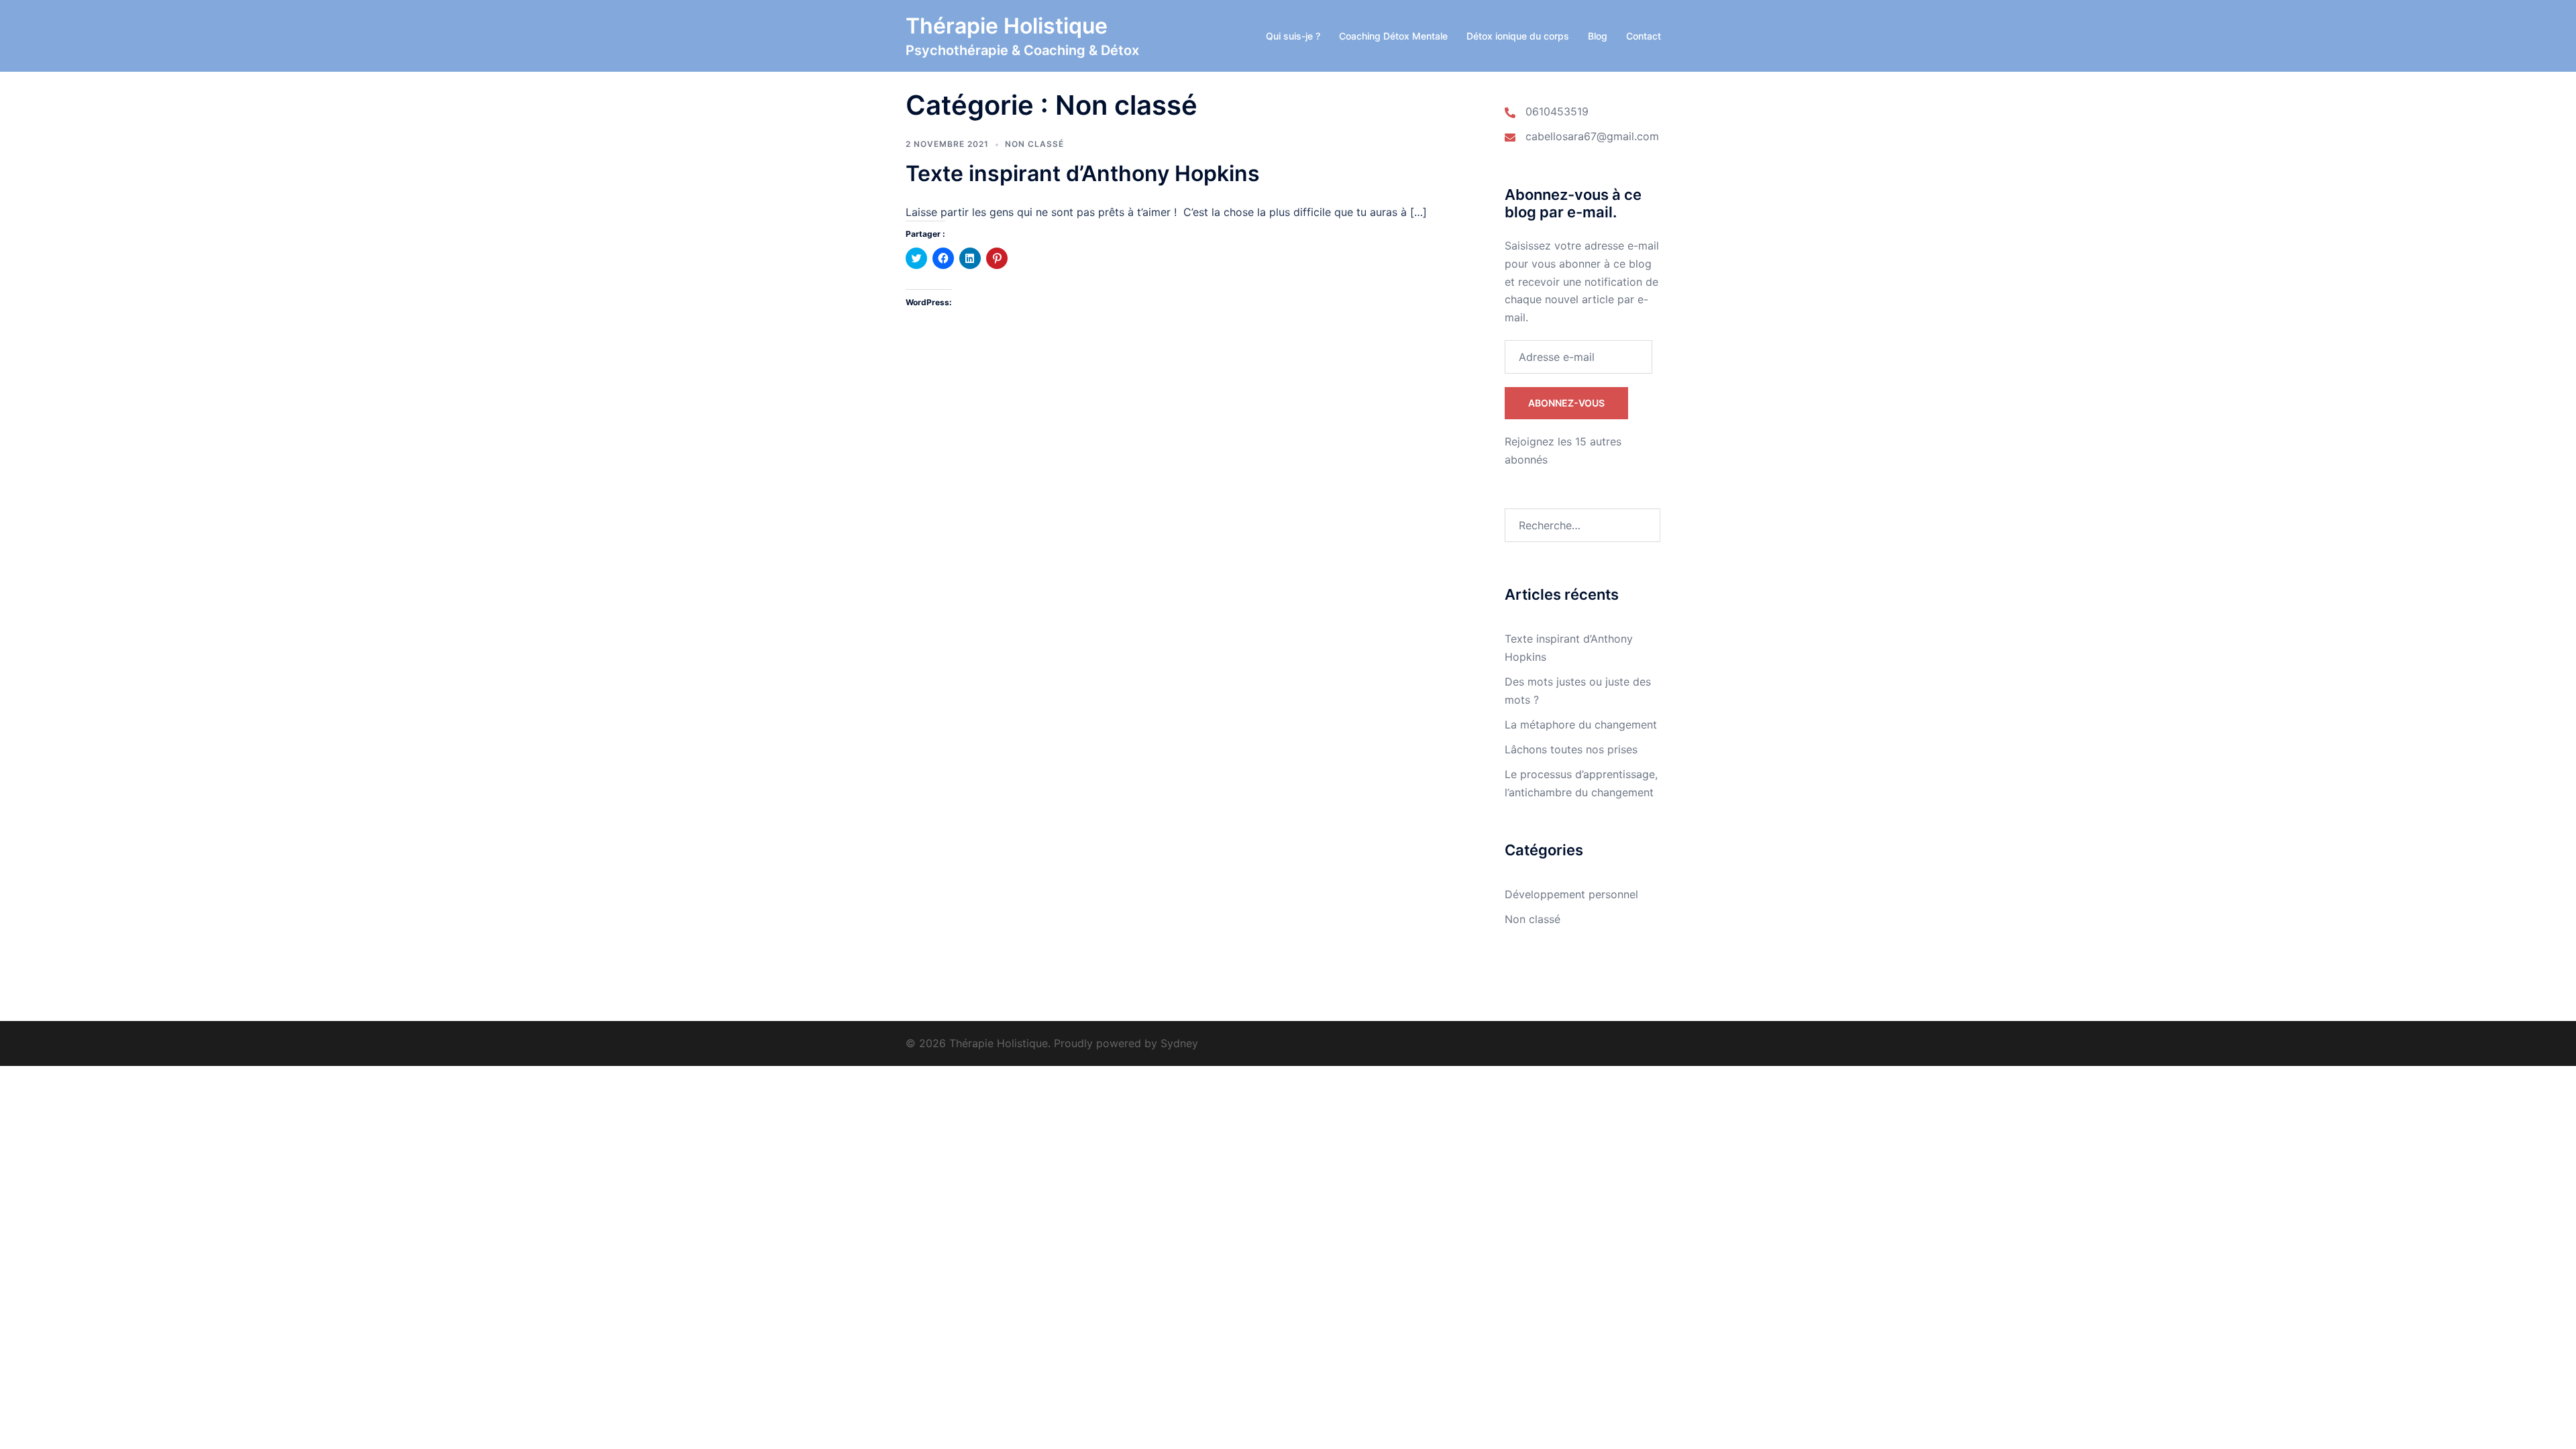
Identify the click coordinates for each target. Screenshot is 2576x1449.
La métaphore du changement (1581, 724)
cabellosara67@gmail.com (1592, 136)
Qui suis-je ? (1293, 36)
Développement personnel (1571, 894)
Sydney (1179, 1043)
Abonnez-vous (1566, 403)
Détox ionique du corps (1518, 36)
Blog (1598, 36)
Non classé (1034, 144)
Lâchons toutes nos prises (1571, 749)
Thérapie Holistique (1007, 26)
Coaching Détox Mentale (1393, 36)
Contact (1644, 36)
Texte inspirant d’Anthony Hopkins (1083, 173)
